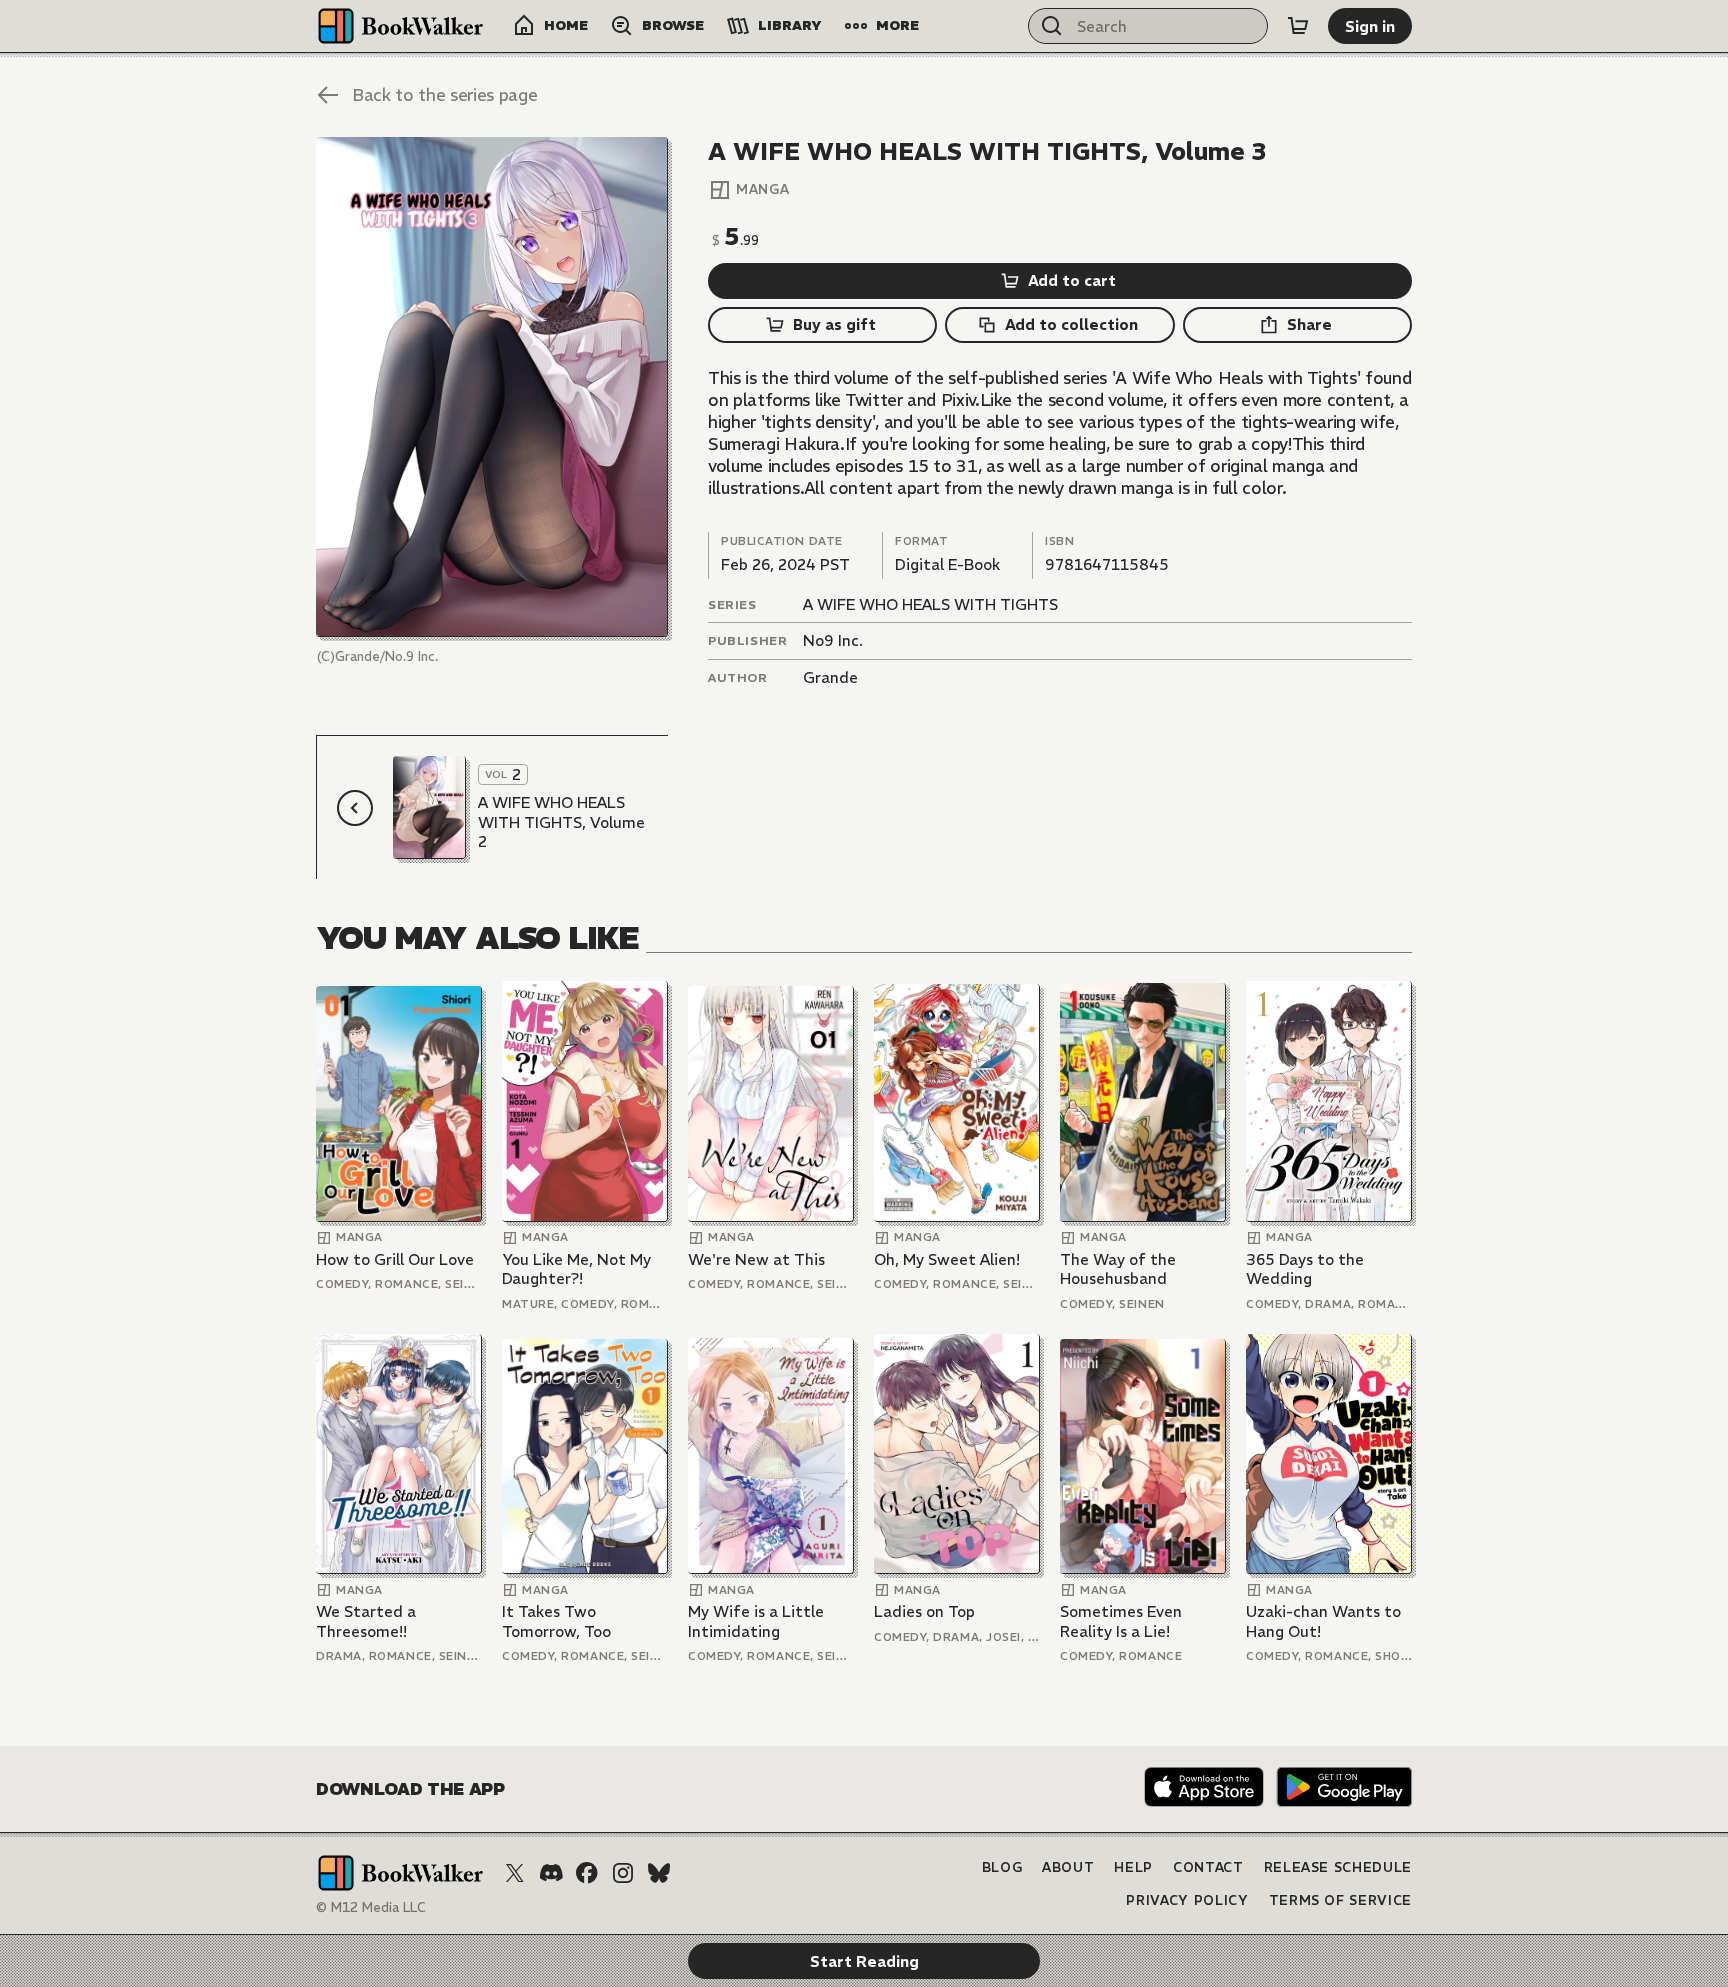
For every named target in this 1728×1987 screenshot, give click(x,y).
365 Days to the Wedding (1305, 1269)
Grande (830, 677)
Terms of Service (1340, 1900)
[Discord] (551, 1873)
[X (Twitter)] (515, 1873)
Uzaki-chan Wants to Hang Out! (1323, 1621)
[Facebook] (587, 1873)
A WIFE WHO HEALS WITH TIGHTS (930, 604)
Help (1133, 1867)
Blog (1002, 1867)
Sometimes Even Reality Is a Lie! (1121, 1621)
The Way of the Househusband (1118, 1269)
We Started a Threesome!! (366, 1621)
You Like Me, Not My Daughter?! (576, 1269)
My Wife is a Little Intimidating (756, 1621)
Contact (1208, 1867)
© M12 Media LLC (371, 1907)
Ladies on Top (924, 1611)
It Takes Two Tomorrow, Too (556, 1621)
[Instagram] (623, 1873)
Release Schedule (1338, 1867)
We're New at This (756, 1259)
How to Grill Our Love (395, 1259)
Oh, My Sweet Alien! (947, 1259)
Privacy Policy (1187, 1900)
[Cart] (1298, 26)
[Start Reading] (492, 387)
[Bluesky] (659, 1873)
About (1068, 1867)
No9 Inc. (833, 640)
